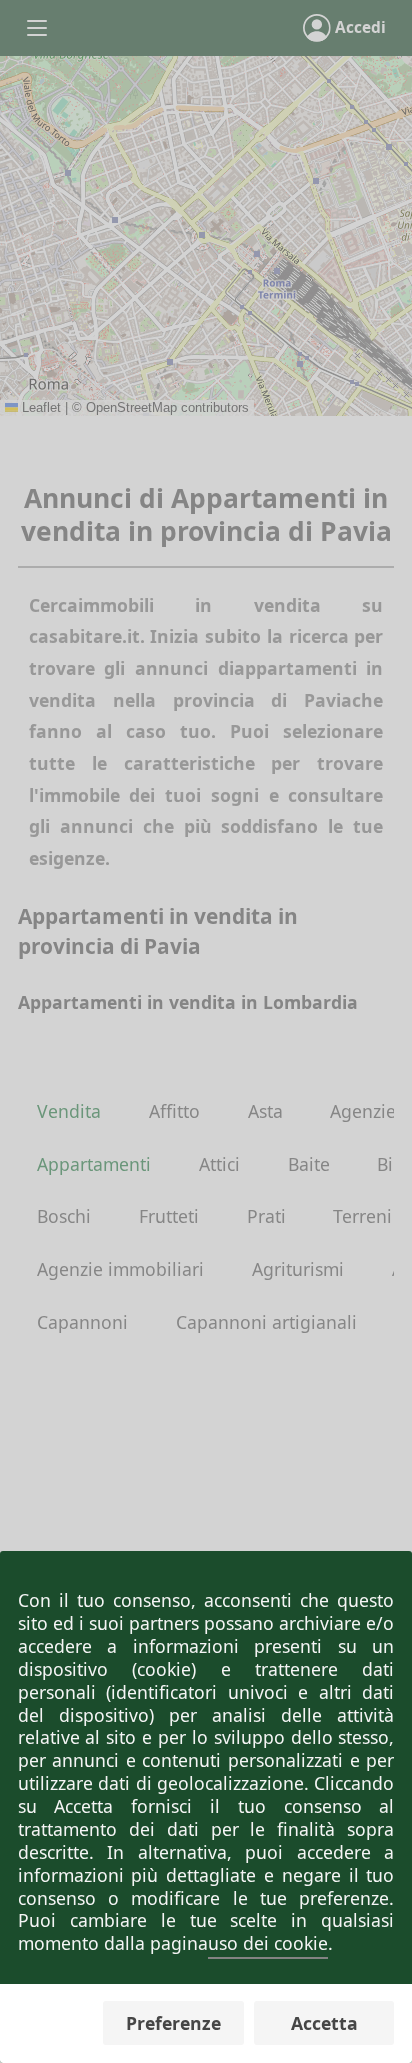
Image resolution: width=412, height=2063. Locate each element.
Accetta (324, 2023)
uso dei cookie (268, 1943)
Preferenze (173, 2023)
